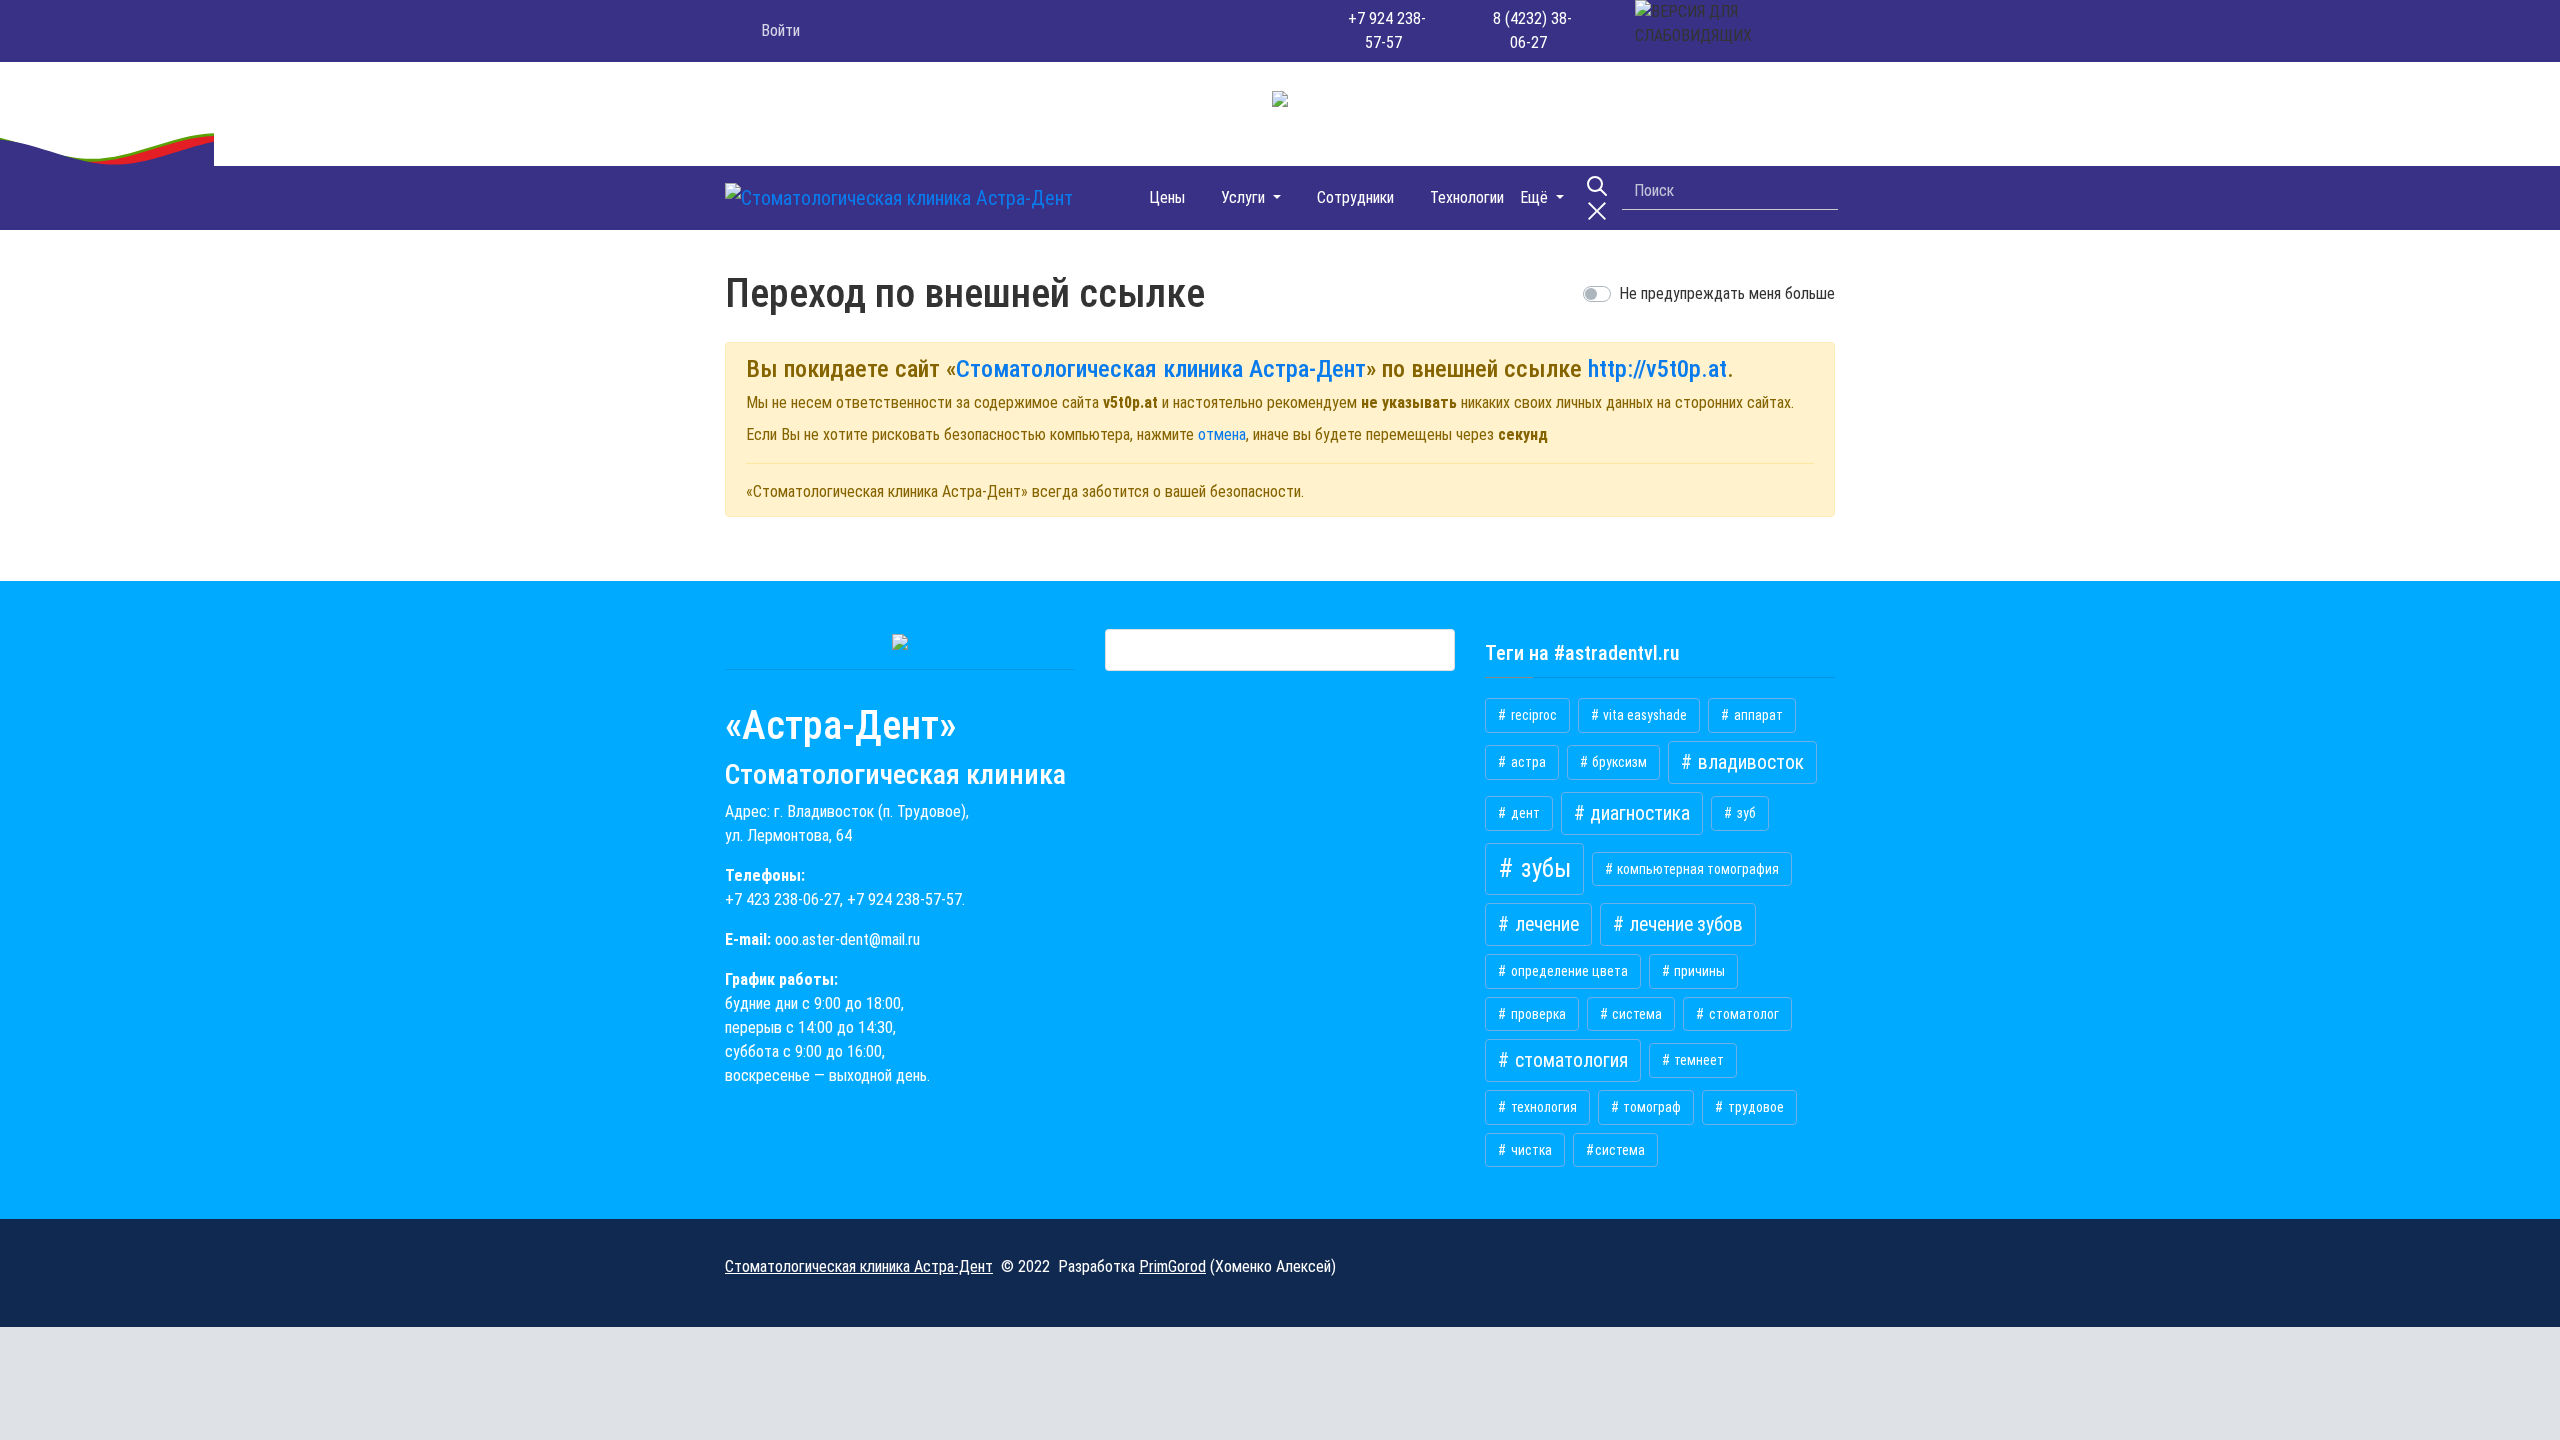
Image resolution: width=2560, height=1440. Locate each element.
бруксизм (1618, 762)
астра (1527, 762)
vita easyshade (1643, 715)
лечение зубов (1684, 924)
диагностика (1638, 813)
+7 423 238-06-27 (782, 899)
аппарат (1757, 715)
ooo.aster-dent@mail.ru (847, 939)
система (1635, 1014)
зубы (1543, 868)
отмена (1222, 434)
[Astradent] (1105, 198)
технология (1542, 1107)
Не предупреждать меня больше (1727, 293)
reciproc (1532, 715)
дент (1524, 813)
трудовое (1754, 1107)
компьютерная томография (1696, 869)
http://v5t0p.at (1657, 369)
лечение (1545, 924)
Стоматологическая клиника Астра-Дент (1161, 369)
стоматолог (1742, 1014)
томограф (1650, 1107)
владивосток (1749, 762)
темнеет (1697, 1060)
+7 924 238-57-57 (904, 899)
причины (1698, 971)
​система (1620, 1150)
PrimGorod (1172, 1266)
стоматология (1569, 1060)
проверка (1537, 1014)
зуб (1745, 813)
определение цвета (1568, 971)
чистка (1530, 1150)
